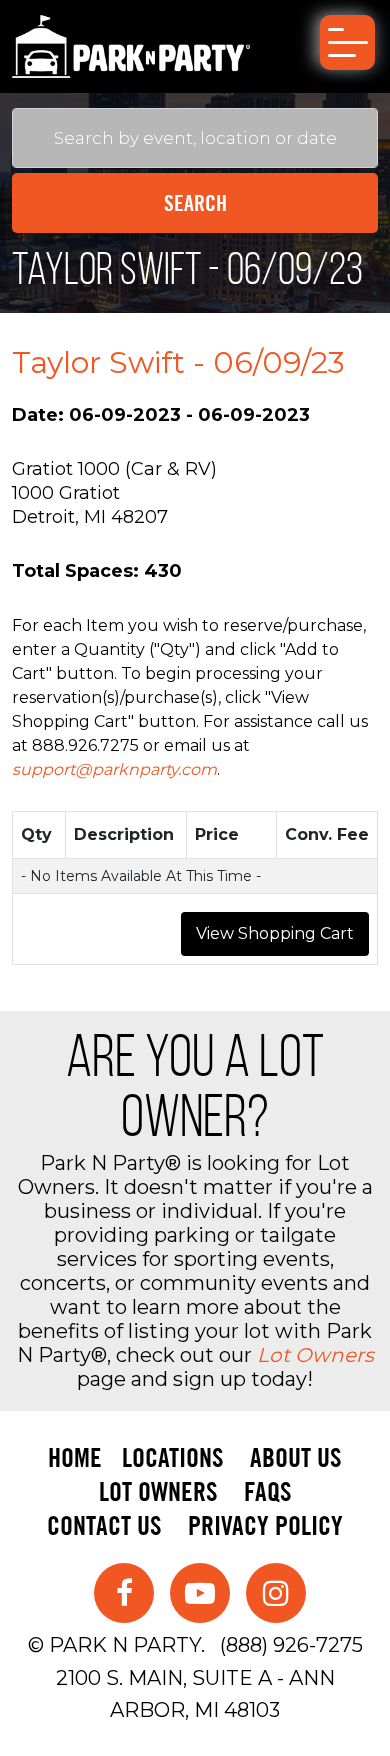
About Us (296, 1457)
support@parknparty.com (114, 769)
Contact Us (104, 1525)
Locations (173, 1457)
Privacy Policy (265, 1525)
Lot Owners (315, 1355)
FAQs (268, 1491)
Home (75, 1457)
